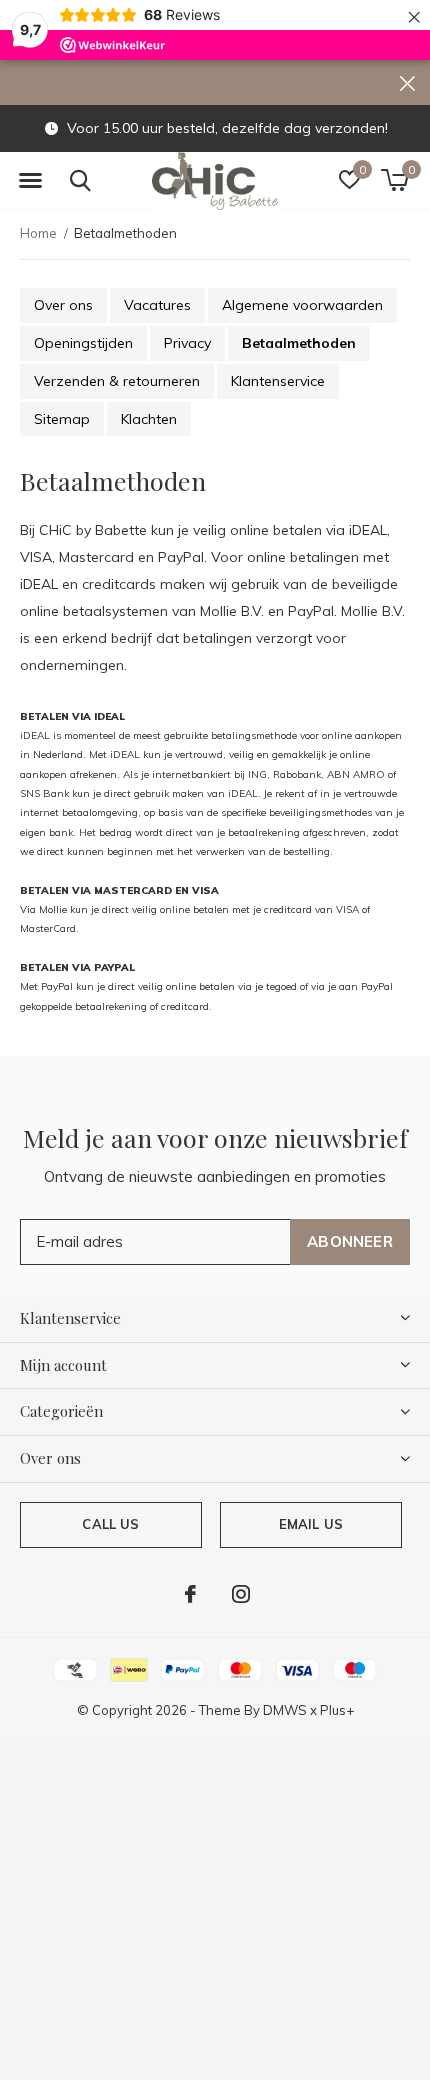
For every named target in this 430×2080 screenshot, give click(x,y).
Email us (311, 1524)
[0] (394, 180)
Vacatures (157, 305)
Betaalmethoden (299, 343)
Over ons (63, 305)
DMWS (285, 1710)
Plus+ (337, 1710)
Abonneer (350, 1241)
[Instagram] (241, 1594)
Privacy (187, 343)
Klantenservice (278, 381)
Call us (110, 1524)
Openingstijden (83, 343)
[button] (30, 181)
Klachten (149, 419)
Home (38, 233)
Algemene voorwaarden (302, 305)
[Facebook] (190, 1594)
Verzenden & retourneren (117, 381)
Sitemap (62, 419)
